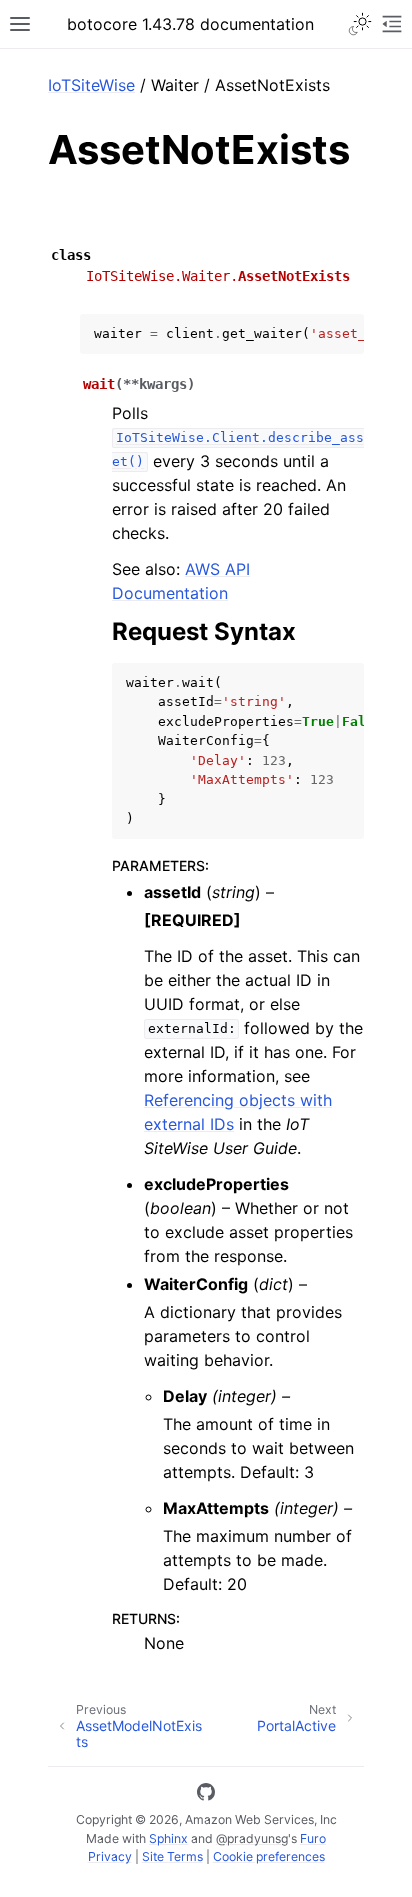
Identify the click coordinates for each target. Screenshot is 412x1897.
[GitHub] (206, 1795)
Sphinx (168, 1838)
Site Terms (172, 1856)
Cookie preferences (269, 1856)
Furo (313, 1838)
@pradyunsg (252, 1838)
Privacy (110, 1856)
